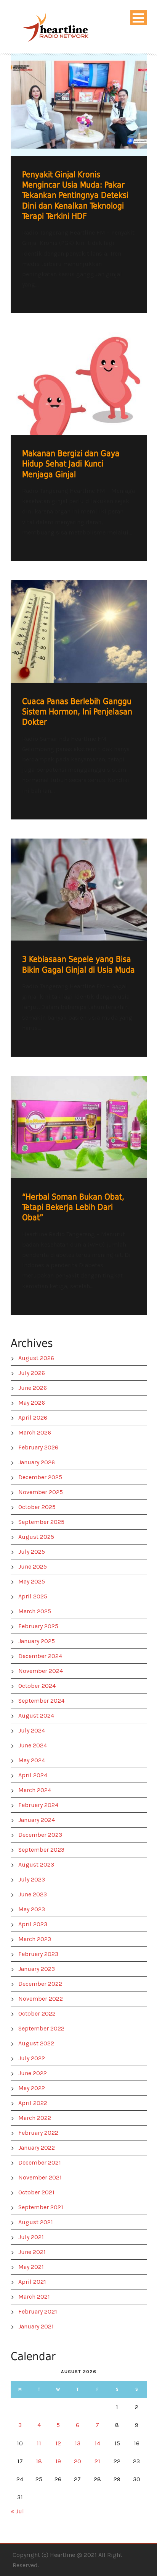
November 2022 (41, 1999)
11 (39, 2443)
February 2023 (38, 1954)
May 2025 (32, 1581)
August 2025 (36, 1537)
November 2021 (40, 2177)
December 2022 (40, 1984)
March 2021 (34, 2297)
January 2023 (37, 1969)
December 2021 (40, 2162)
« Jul (17, 2511)
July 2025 (32, 1552)
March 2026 (35, 1432)
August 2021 (36, 2222)
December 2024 (40, 1656)
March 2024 (35, 1790)
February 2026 (38, 1447)
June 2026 (33, 1388)
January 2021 (36, 2326)
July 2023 (32, 1879)
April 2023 (33, 1924)
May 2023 (32, 1909)
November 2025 (41, 1492)
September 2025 (41, 1522)
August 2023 (36, 1864)
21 (97, 2461)
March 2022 (35, 2118)
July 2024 (32, 1730)
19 (58, 2461)
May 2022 (32, 2088)
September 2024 (41, 1701)
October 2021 (36, 2192)
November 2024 (41, 1671)
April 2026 (33, 1418)
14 (97, 2443)
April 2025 (33, 1596)
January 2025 (37, 1641)
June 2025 (33, 1566)
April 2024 (33, 1775)
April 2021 (32, 2282)
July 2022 (32, 2058)
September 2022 (41, 2028)
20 (78, 2461)
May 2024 (32, 1760)
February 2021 (38, 2311)
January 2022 (37, 2148)
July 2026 (32, 1373)
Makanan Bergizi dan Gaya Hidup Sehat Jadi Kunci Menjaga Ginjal (71, 464)
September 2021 (41, 2207)
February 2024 (38, 1805)
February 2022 (38, 2133)
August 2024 (36, 1715)
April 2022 (33, 2103)
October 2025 (37, 1507)
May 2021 (31, 2267)
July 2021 (31, 2237)
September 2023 (41, 1850)
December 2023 (40, 1835)
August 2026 (36, 1358)
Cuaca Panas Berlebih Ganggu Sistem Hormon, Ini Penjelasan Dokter (77, 712)
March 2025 (35, 1611)
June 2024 (33, 1745)
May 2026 (32, 1403)
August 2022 (36, 2043)
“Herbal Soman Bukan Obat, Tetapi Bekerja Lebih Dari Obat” (73, 1207)
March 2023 (35, 1939)
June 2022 (33, 2073)
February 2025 (38, 1626)
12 (58, 2443)
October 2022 (37, 2013)
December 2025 (40, 1477)
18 (39, 2461)
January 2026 (37, 1462)
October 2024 (37, 1686)
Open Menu (139, 18)
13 (78, 2443)
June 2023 (33, 1894)
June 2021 (32, 2252)
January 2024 (37, 1820)
